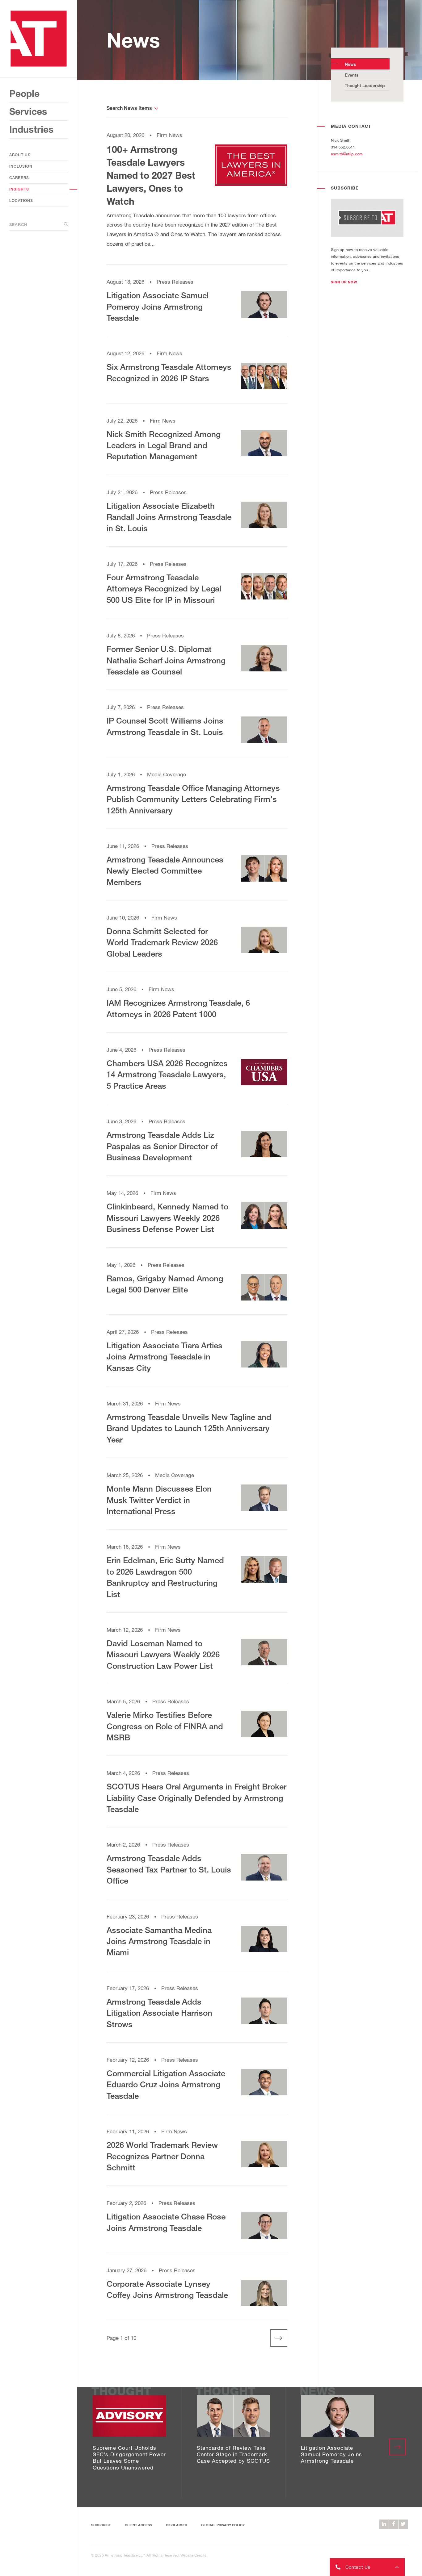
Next (274, 2338)
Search (18, 224)
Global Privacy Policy (223, 2525)
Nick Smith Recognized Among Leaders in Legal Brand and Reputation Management (164, 445)
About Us (20, 155)
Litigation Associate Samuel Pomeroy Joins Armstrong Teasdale (158, 306)
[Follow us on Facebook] (394, 2524)
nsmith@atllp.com (347, 154)
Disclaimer (177, 2525)
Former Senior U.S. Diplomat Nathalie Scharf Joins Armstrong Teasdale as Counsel (166, 660)
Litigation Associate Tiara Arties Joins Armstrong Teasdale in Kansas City (165, 1357)
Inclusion (21, 166)
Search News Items (129, 108)
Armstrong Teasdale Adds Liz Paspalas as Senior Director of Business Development (162, 1146)
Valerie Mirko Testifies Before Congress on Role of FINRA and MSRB (165, 1726)
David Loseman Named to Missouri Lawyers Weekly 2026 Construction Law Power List (163, 1654)
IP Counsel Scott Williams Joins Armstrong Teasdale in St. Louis (165, 726)
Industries (31, 129)
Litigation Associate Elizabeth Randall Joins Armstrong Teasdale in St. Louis (169, 517)
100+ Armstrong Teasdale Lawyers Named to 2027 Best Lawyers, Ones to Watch (151, 175)
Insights (19, 189)
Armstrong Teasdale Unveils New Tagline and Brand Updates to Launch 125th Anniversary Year (189, 1428)
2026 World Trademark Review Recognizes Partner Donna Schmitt (162, 2156)
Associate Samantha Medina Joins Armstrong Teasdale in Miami (159, 1941)
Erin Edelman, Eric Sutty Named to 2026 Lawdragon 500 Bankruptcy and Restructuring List (165, 1577)
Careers (19, 178)
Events (352, 75)
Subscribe (101, 2525)
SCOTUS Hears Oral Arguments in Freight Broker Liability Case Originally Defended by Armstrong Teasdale (196, 1798)
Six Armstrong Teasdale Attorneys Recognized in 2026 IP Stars (169, 372)
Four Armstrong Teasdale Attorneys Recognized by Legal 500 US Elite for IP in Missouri (164, 589)
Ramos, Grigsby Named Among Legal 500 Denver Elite (165, 1284)
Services (28, 111)
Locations (21, 200)
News (350, 64)
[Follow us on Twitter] (403, 2524)
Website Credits (193, 2555)
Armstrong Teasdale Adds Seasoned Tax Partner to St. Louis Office (169, 1869)
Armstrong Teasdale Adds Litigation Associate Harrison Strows (159, 2013)
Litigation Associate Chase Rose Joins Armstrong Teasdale (166, 2222)
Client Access (138, 2525)
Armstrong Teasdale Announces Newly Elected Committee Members (165, 871)
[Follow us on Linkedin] (384, 2524)
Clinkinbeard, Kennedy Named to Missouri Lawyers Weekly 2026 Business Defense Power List (167, 1218)
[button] (344, 282)
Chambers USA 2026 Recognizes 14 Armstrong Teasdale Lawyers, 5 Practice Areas (167, 1074)
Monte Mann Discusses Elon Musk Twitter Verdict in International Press (159, 1500)
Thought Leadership (365, 85)
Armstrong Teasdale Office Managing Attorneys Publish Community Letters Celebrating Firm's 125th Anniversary (193, 799)
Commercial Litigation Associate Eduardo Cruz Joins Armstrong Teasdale (166, 2084)
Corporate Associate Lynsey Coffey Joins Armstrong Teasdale (167, 2289)
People (24, 94)
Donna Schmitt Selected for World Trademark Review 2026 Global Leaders (162, 942)
